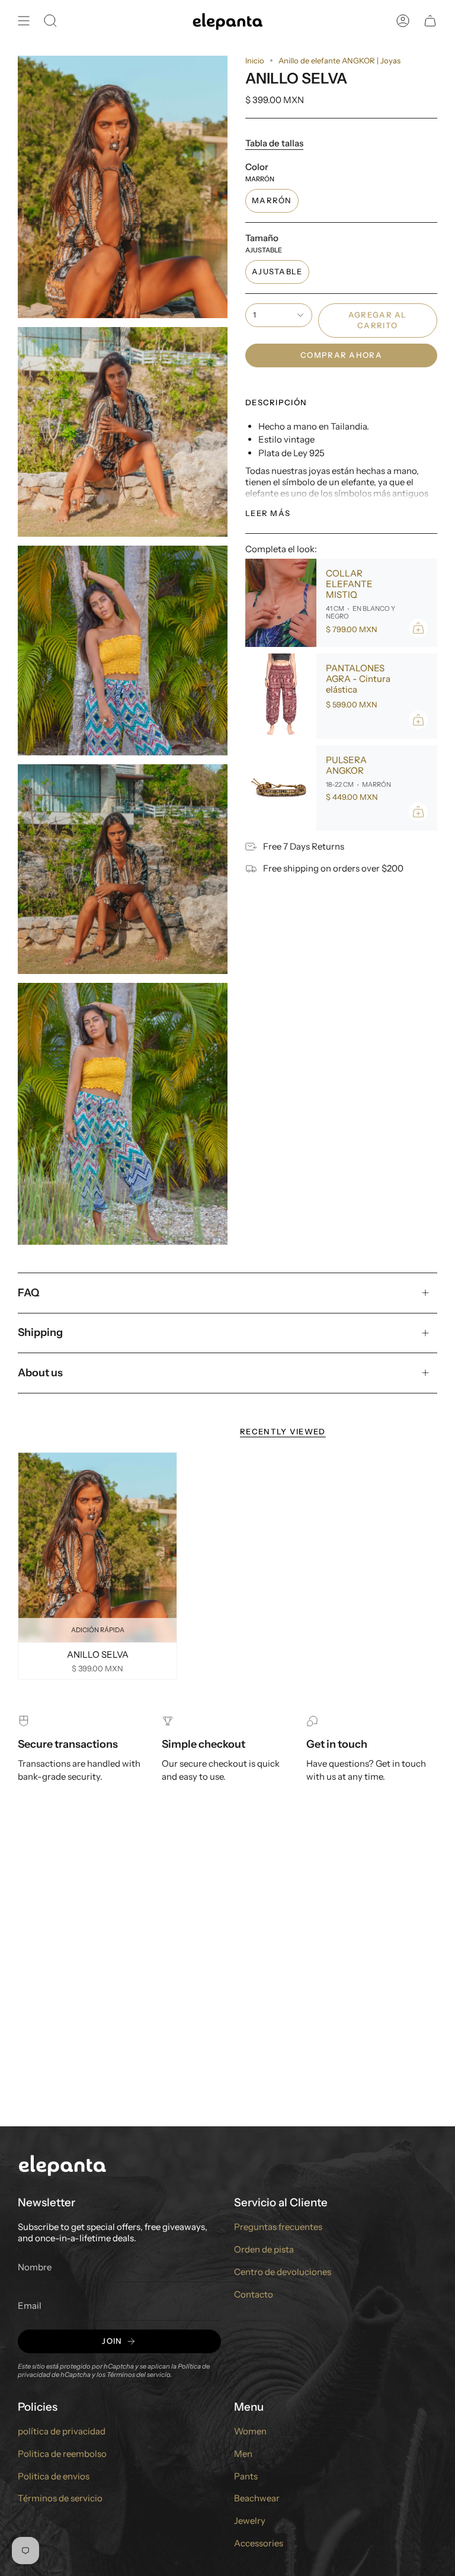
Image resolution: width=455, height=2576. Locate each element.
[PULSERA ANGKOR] (281, 788)
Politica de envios (54, 2476)
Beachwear (257, 2498)
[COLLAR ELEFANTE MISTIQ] (281, 603)
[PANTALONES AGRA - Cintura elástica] (281, 696)
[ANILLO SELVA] (97, 1547)
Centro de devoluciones (283, 2272)
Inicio (255, 60)
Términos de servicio (60, 2498)
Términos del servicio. (139, 2375)
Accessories (259, 2543)
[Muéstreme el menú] (24, 21)
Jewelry (250, 2521)
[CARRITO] (430, 21)
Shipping (40, 1332)
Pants (246, 2476)
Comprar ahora (341, 355)
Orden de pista (264, 2249)
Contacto (254, 2294)
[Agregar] (418, 628)
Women (250, 2431)
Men (243, 2454)
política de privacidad (62, 2431)
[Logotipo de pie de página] (62, 2165)
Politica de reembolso (62, 2454)
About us (40, 1373)
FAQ (29, 1293)
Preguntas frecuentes (278, 2227)
